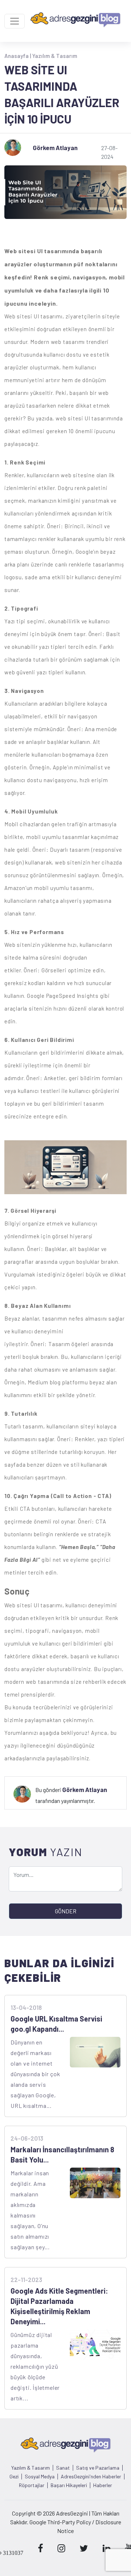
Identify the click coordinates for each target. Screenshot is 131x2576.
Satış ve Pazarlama (98, 2468)
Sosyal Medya (40, 2477)
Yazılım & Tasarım (55, 56)
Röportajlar (32, 2485)
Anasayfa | (18, 56)
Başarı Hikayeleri (69, 2485)
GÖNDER (66, 1911)
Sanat (63, 2468)
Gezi (14, 2477)
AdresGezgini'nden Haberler (91, 2477)
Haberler (103, 2485)
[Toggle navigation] (15, 21)
